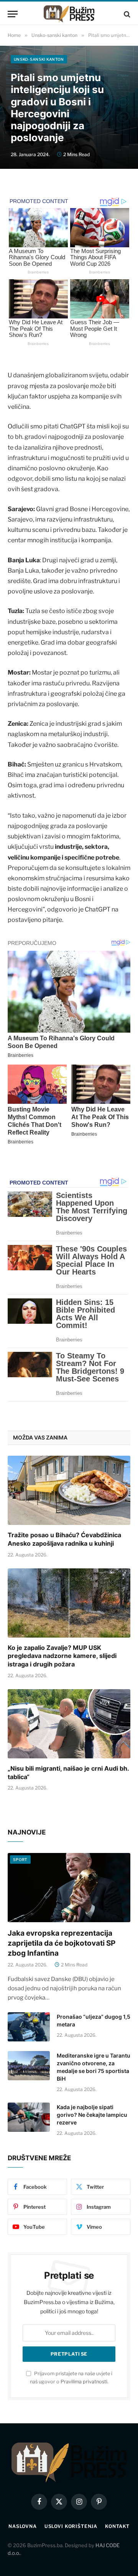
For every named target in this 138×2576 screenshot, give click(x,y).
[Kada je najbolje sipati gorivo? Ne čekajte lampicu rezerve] (29, 2117)
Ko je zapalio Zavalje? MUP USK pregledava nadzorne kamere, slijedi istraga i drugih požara (62, 1656)
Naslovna (23, 2526)
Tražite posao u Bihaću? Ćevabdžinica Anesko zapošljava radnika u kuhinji (64, 1539)
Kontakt (117, 2526)
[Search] (126, 14)
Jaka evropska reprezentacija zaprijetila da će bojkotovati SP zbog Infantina (62, 1943)
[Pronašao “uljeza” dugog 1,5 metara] (29, 2027)
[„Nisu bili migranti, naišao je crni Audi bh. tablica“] (69, 1724)
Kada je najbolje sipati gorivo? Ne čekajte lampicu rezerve (92, 2115)
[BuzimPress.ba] (69, 14)
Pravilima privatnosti (84, 2382)
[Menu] (13, 14)
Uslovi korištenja (71, 2526)
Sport (20, 1860)
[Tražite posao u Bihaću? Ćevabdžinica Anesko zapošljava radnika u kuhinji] (69, 1490)
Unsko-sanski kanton (39, 59)
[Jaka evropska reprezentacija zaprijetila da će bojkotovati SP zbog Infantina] (69, 1888)
